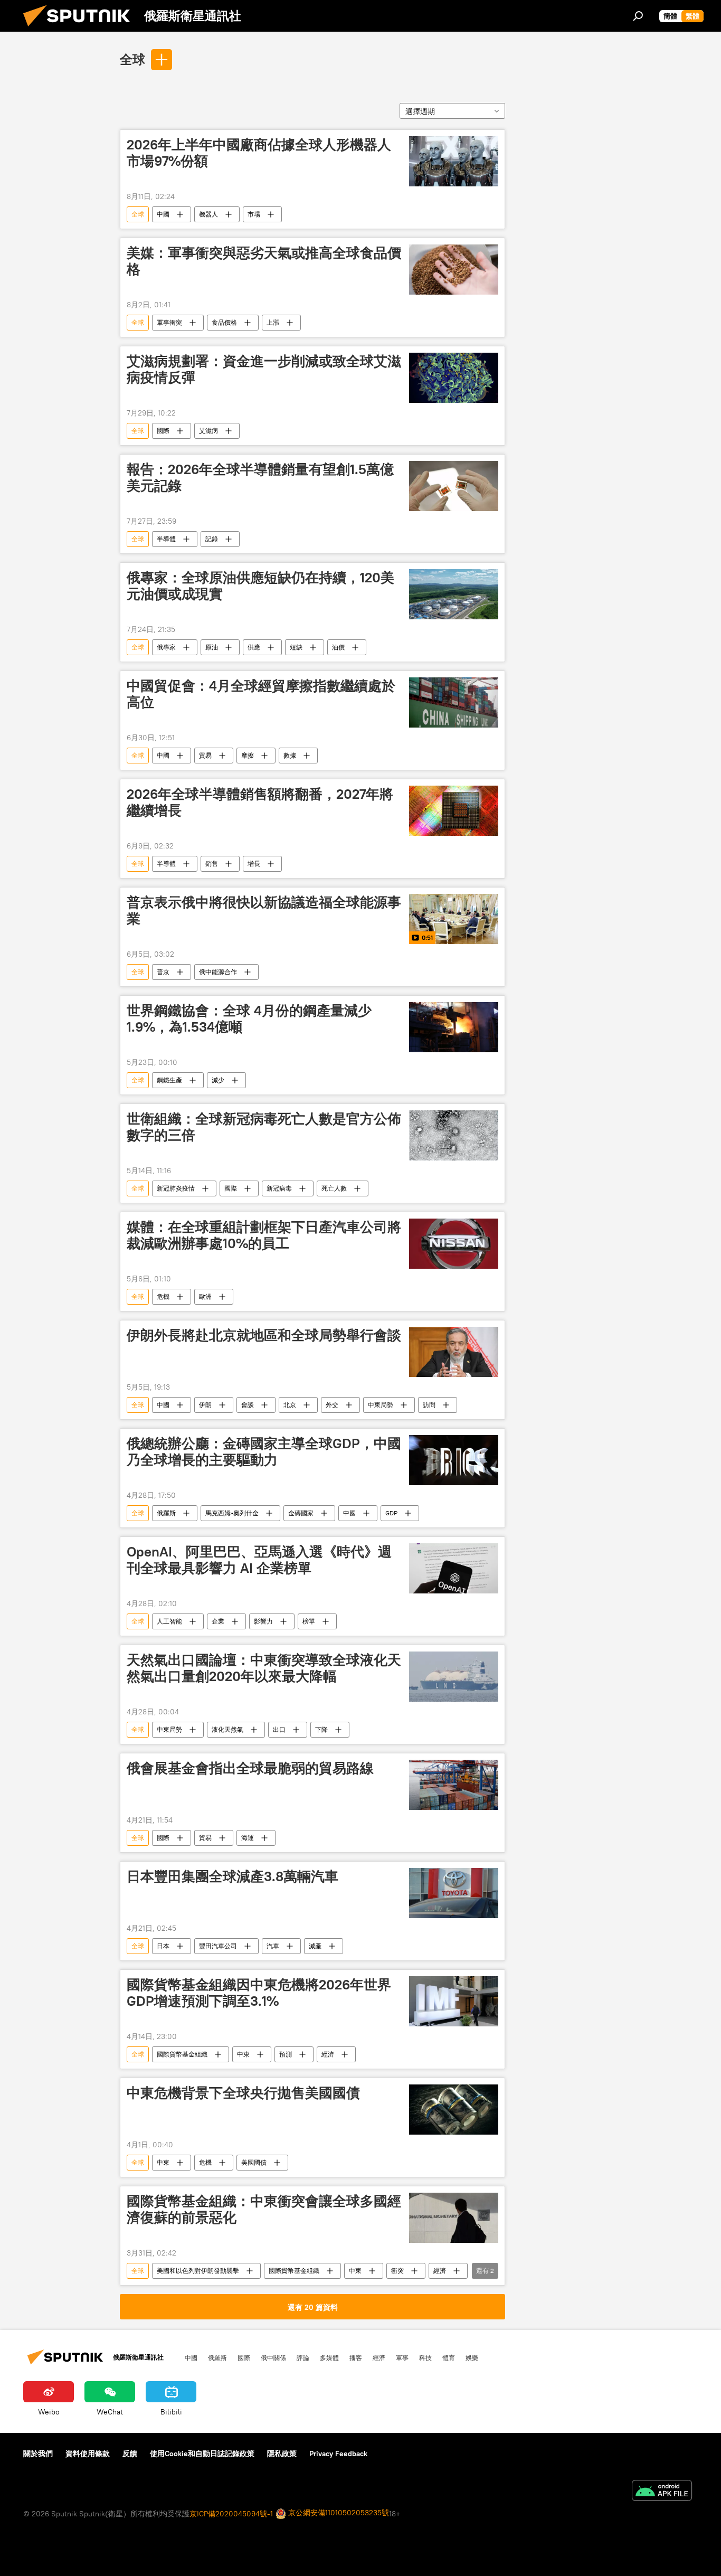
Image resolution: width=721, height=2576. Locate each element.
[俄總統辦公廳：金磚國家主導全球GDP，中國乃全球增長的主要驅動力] (454, 1460)
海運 (248, 1838)
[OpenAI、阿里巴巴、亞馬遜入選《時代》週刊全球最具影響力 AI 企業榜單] (454, 1568)
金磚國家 (301, 1513)
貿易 (205, 755)
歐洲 (205, 1296)
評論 (303, 2357)
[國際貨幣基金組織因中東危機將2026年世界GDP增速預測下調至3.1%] (454, 2001)
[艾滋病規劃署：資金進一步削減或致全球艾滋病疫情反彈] (454, 378)
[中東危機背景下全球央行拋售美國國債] (454, 2110)
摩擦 (248, 755)
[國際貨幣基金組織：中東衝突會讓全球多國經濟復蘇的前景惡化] (454, 2218)
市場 (254, 214)
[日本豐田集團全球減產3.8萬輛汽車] (454, 1893)
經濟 (328, 2054)
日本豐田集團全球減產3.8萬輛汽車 (233, 1876)
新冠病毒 (279, 1188)
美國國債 (254, 2162)
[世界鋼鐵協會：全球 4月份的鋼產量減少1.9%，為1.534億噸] (454, 1027)
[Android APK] (662, 2492)
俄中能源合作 (218, 972)
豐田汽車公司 (218, 1946)
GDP (391, 1513)
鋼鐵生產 (169, 1080)
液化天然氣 (227, 1729)
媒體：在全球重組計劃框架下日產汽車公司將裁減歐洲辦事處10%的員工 (264, 1235)
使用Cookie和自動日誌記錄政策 (202, 2454)
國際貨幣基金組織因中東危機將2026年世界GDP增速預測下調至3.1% (259, 1993)
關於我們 (38, 2454)
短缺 (296, 647)
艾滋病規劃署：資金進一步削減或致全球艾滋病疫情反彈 (264, 369)
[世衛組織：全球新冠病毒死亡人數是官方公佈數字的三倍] (454, 1135)
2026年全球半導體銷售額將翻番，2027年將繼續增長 (260, 802)
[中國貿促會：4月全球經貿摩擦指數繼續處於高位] (454, 702)
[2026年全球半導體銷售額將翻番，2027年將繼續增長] (454, 811)
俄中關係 (273, 2357)
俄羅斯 (166, 1513)
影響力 (263, 1621)
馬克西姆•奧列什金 (232, 1513)
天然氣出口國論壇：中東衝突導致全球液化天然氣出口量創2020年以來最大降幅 (264, 1668)
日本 (163, 1946)
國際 (163, 431)
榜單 (309, 1621)
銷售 (212, 864)
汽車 (273, 1946)
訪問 (429, 1405)
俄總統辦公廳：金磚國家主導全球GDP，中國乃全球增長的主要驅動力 (264, 1452)
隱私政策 (282, 2454)
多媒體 (329, 2357)
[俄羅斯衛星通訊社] (81, 29)
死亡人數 (334, 1188)
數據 (290, 755)
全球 (132, 59)
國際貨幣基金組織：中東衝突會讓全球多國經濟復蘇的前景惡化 (264, 2209)
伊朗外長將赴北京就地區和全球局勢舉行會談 (264, 1335)
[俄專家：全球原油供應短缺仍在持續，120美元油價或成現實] (454, 594)
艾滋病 (208, 431)
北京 (290, 1405)
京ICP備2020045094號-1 (231, 2514)
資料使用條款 (88, 2454)
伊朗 (205, 1405)
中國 (163, 214)
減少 (218, 1080)
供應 (254, 647)
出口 (279, 1729)
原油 (212, 647)
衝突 (397, 2271)
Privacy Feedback (338, 2454)
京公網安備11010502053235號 (338, 2513)
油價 (338, 647)
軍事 (402, 2357)
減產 (315, 1946)
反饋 (130, 2454)
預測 (286, 2054)
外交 (332, 1405)
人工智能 (169, 1621)
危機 (163, 1296)
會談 (248, 1405)
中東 (243, 2054)
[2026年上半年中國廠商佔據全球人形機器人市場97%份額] (454, 161)
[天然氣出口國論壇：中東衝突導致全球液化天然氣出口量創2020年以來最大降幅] (454, 1677)
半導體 (166, 539)
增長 (254, 864)
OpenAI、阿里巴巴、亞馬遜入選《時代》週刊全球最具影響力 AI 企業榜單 (259, 1560)
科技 (425, 2357)
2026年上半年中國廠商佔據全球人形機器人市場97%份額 (259, 153)
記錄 (212, 539)
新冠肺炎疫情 (176, 1188)
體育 (449, 2357)
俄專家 (166, 647)
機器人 (208, 214)
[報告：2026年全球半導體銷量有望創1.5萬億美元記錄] (454, 486)
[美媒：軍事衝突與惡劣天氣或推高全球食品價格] (454, 270)
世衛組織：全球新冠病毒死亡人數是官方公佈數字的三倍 (264, 1127)
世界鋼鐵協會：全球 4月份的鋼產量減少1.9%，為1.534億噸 (249, 1019)
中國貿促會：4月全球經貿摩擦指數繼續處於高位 (261, 694)
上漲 (273, 322)
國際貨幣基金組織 (182, 2054)
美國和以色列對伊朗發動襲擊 (198, 2271)
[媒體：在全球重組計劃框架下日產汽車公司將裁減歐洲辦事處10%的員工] (454, 1244)
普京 (163, 972)
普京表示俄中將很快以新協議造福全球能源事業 (264, 910)
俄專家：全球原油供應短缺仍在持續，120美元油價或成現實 (260, 586)
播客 (356, 2357)
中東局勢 (381, 1405)
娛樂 (472, 2357)
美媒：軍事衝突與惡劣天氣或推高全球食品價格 (264, 261)
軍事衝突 (169, 322)
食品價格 (224, 322)
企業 (218, 1621)
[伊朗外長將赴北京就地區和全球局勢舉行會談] (454, 1352)
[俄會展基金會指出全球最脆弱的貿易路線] (454, 1785)
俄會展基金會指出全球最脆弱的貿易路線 (250, 1768)
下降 (321, 1729)
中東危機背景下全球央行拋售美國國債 (243, 2093)
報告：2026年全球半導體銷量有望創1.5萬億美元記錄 (260, 478)
